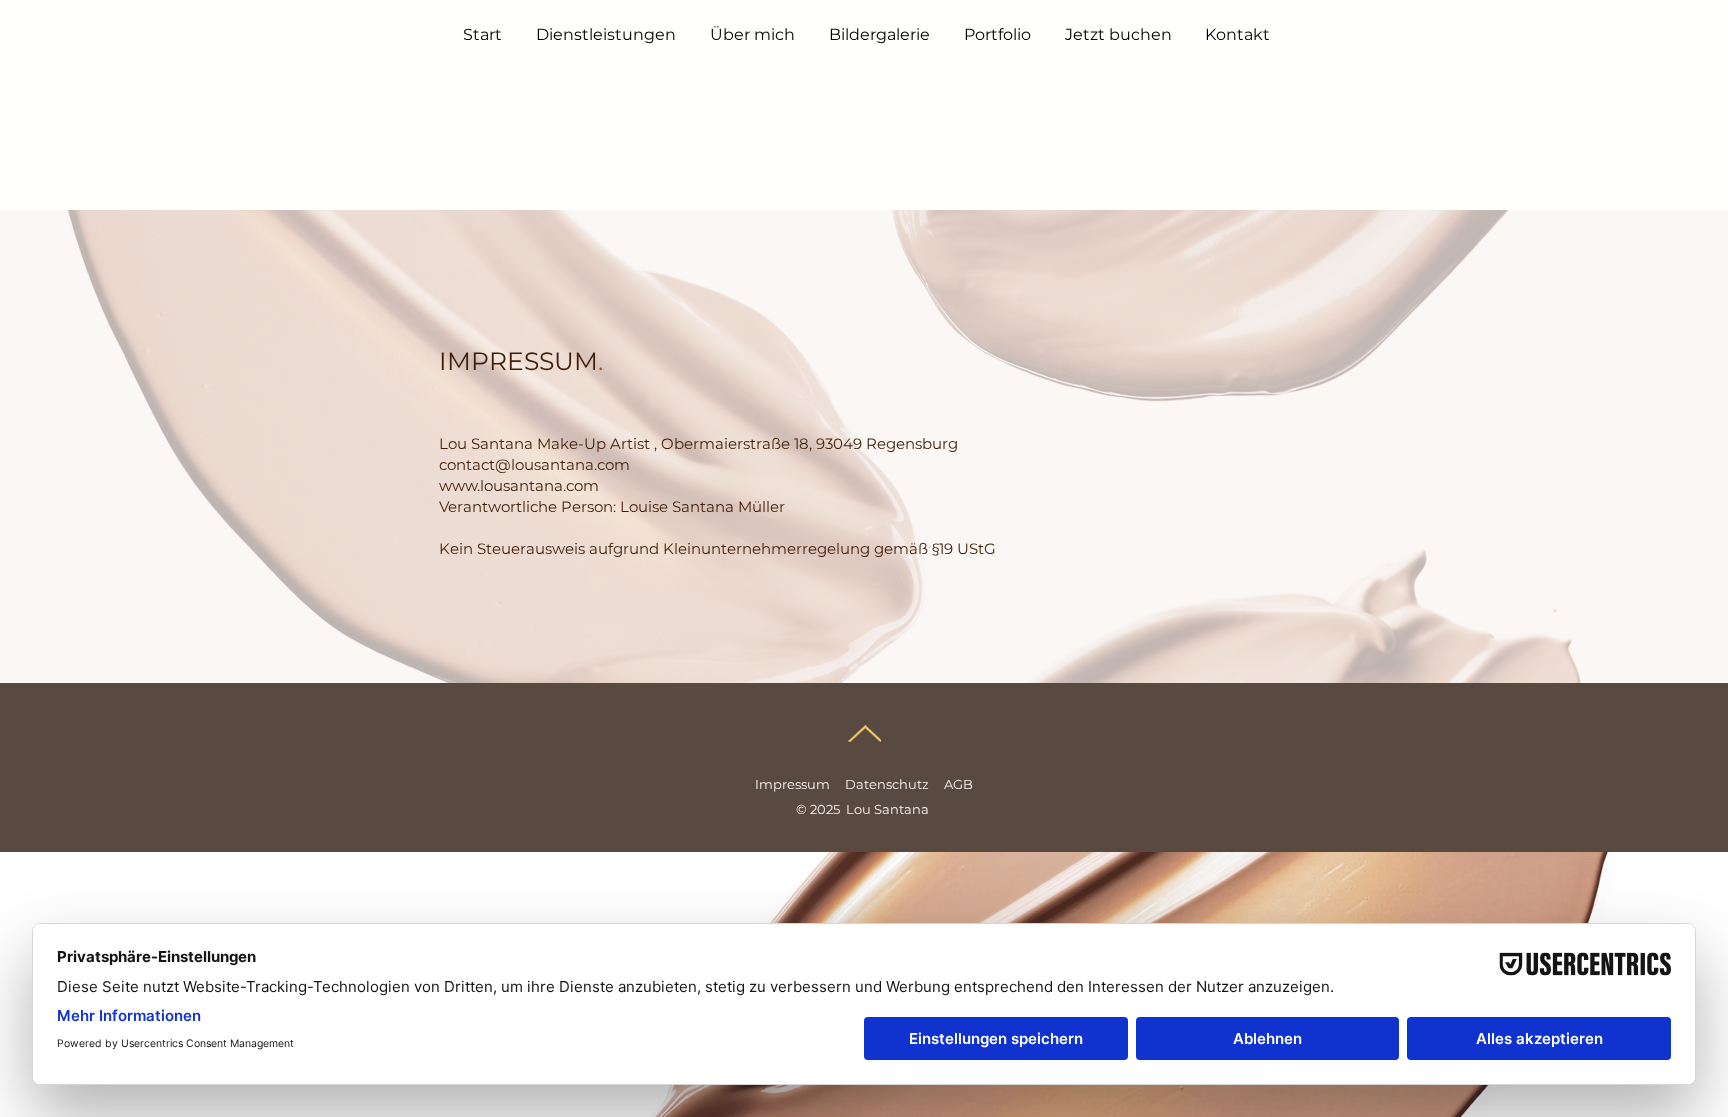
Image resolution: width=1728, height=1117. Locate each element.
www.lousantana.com (519, 485)
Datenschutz (887, 784)
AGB (958, 784)
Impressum (792, 784)
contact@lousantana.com (534, 464)
